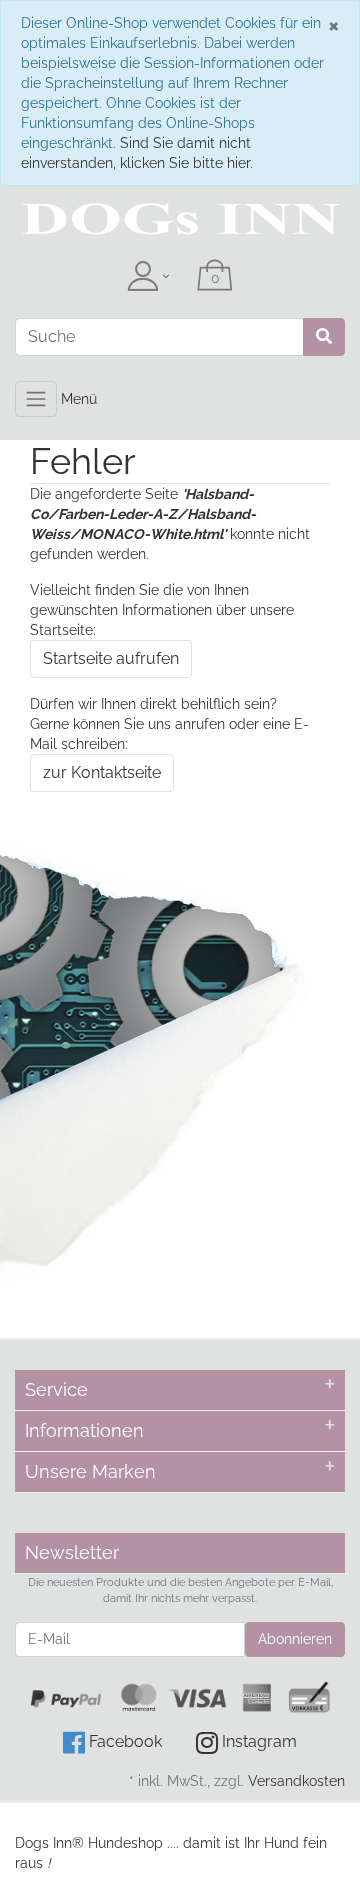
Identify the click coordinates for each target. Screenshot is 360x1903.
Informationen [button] (84, 1430)
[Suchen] (324, 337)
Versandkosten (296, 1781)
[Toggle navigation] (36, 399)
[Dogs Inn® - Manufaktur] (180, 219)
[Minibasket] (215, 277)
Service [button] (56, 1389)
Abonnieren (295, 1639)
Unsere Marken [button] (90, 1471)
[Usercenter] (148, 277)
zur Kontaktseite (102, 772)
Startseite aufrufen (111, 658)
